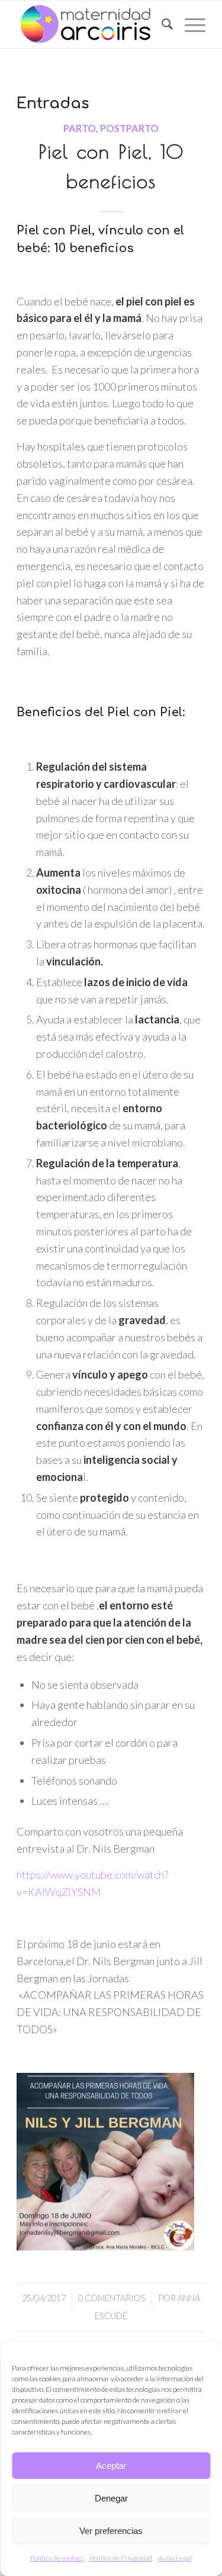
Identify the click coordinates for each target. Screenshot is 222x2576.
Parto (80, 128)
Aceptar (111, 2466)
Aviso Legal (175, 2558)
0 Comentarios (112, 2298)
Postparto (129, 128)
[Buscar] (161, 24)
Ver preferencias (111, 2531)
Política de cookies (57, 2558)
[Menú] (189, 24)
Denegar (111, 2498)
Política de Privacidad (121, 2558)
